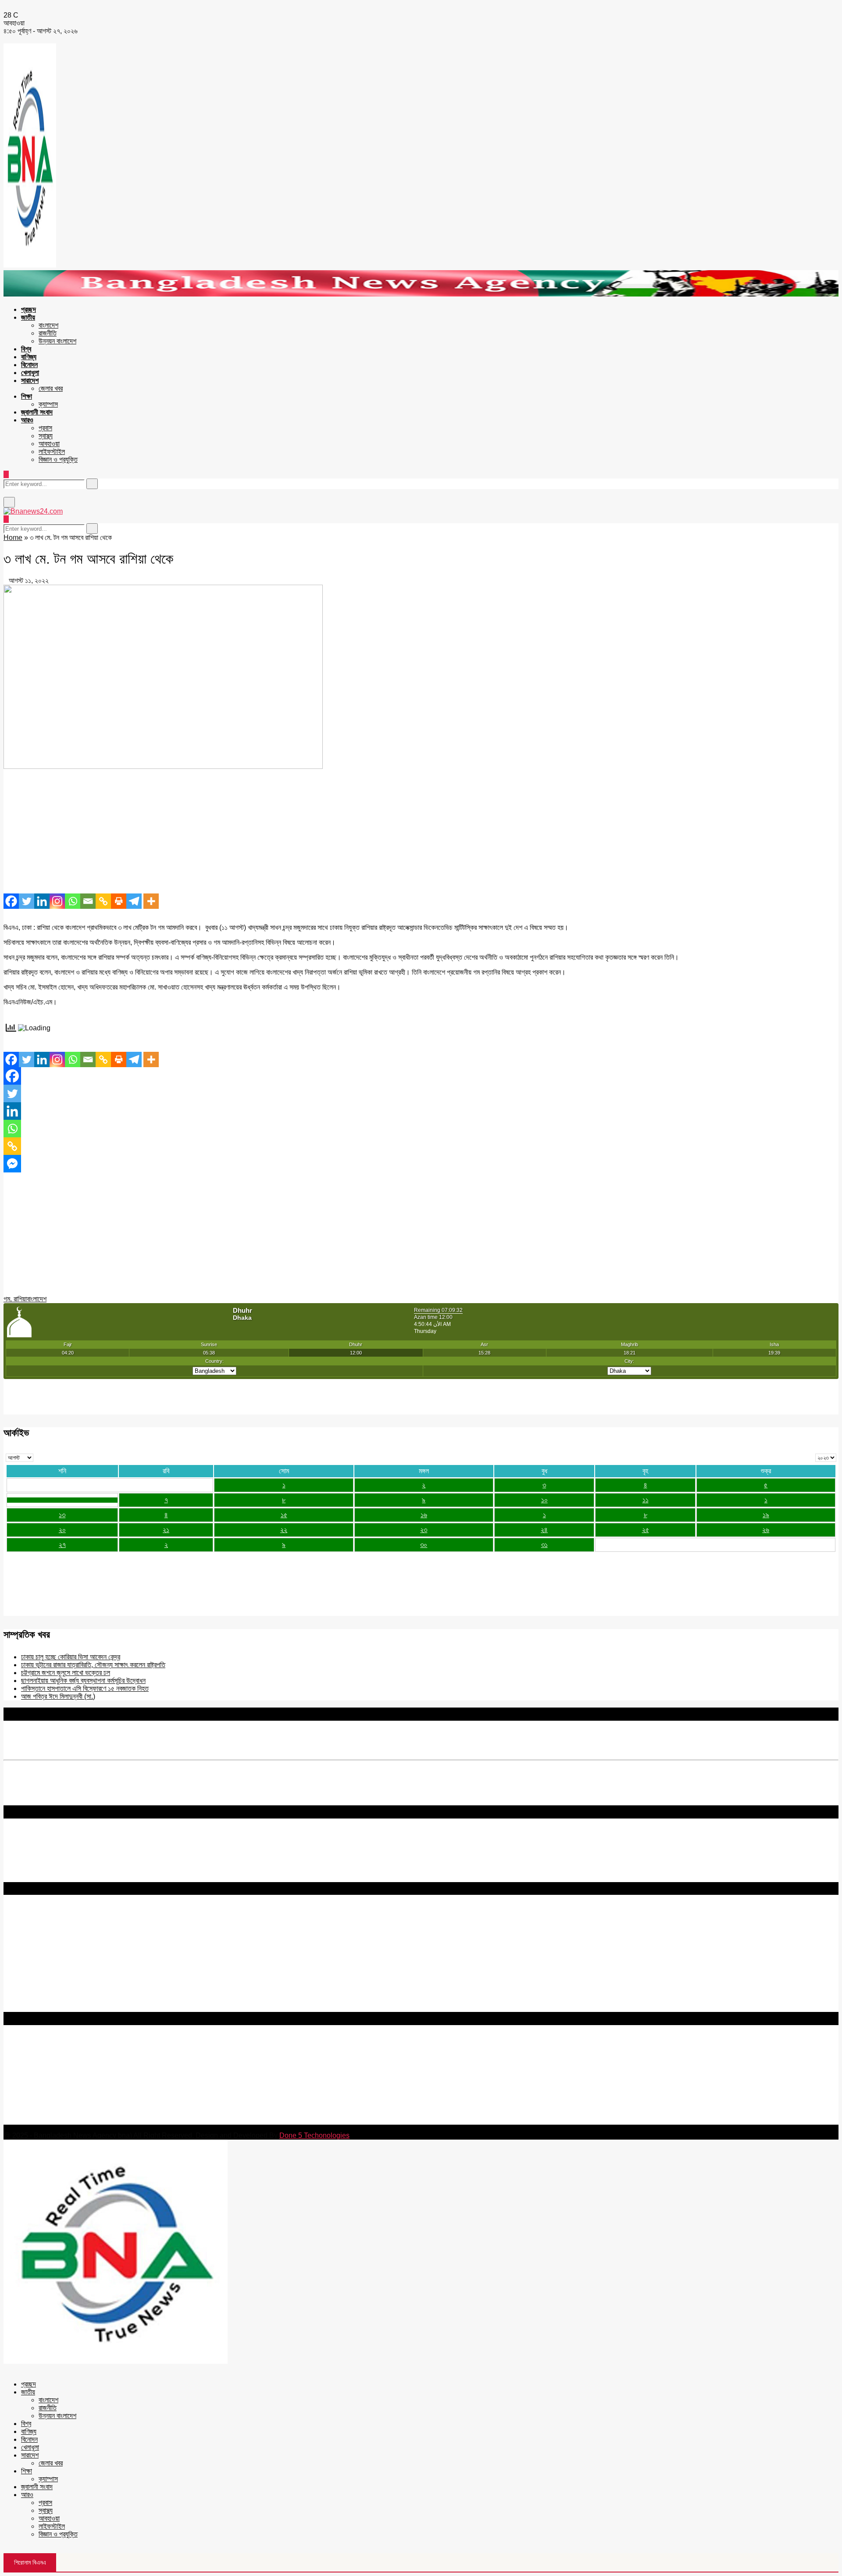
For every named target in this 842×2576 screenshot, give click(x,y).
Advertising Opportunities (43, 1946)
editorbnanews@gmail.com (100, 2068)
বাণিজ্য (29, 357)
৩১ (544, 1545)
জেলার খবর (51, 388)
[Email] (88, 901)
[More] (151, 901)
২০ (62, 1530)
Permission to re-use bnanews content (63, 1938)
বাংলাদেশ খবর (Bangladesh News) (50, 1984)
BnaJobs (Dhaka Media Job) (48, 1961)
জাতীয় (28, 317)
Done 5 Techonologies (314, 2135)
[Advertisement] (267, 832)
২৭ (62, 1545)
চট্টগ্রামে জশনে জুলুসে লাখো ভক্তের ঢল (66, 1673)
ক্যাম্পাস (48, 404)
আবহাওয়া (49, 444)
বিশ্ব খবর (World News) (36, 1992)
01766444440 (77, 2083)
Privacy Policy (26, 1923)
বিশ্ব (26, 349)
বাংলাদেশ (48, 325)
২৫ (646, 1530)
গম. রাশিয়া (15, 1299)
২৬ (766, 1530)
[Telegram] (134, 901)
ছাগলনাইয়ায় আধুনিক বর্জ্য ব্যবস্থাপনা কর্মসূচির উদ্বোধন (83, 1681)
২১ (166, 1530)
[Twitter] (27, 901)
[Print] (119, 901)
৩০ (424, 1545)
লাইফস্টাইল (52, 452)
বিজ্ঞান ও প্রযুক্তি (58, 459)
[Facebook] (11, 901)
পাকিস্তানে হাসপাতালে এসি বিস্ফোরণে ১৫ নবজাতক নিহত (85, 1688)
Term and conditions (35, 1931)
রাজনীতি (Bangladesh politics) (46, 2000)
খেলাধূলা (30, 373)
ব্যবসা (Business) (28, 2008)
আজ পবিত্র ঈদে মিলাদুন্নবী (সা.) (58, 1696)
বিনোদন (29, 365)
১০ (544, 1500)
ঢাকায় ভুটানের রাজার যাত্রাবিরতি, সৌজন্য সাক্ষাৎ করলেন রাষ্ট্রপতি (93, 1665)
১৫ (284, 1515)
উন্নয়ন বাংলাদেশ (57, 341)
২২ (284, 1530)
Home (13, 538)
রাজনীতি (48, 333)
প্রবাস (45, 428)
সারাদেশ (30, 381)
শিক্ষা (27, 396)
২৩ (424, 1530)
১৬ (424, 1515)
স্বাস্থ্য (46, 436)
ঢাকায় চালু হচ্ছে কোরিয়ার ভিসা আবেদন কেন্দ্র (71, 1657)
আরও (27, 420)
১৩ (62, 1515)
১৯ (766, 1515)
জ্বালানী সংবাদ (37, 412)
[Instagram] (57, 901)
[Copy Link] (103, 901)
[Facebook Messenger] (12, 1164)
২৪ (544, 1530)
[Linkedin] (42, 901)
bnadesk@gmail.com (63, 2120)
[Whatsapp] (73, 901)
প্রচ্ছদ (29, 309)
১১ (646, 1500)
